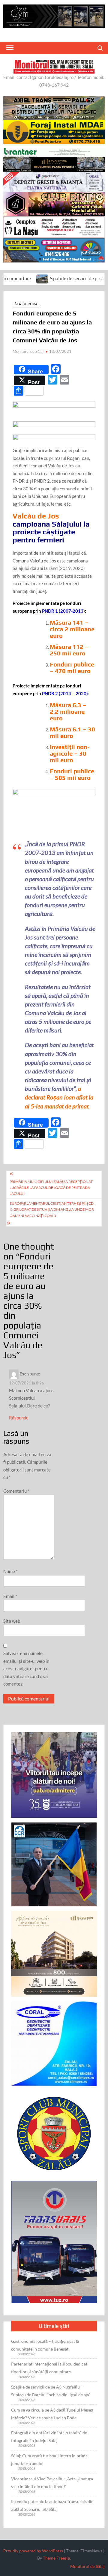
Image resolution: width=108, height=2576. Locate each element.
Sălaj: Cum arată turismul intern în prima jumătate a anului (49, 2460)
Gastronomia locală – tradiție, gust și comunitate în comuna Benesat (45, 2345)
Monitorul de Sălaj (28, 351)
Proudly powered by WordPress (33, 2551)
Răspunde (19, 1418)
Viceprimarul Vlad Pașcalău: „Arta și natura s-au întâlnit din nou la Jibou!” (52, 2483)
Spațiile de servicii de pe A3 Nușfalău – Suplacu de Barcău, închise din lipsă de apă (51, 2391)
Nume (10, 1571)
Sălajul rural (26, 304)
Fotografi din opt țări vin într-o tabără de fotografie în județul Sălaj (49, 2437)
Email (10, 1596)
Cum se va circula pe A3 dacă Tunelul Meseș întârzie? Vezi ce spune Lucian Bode (52, 2414)
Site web (12, 1621)
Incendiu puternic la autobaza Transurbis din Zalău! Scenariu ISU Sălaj (52, 2505)
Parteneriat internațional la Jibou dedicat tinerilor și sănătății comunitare (49, 2368)
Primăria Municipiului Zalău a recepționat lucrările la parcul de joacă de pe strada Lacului (51, 1188)
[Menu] (9, 48)
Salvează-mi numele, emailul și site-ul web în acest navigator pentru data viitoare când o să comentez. (26, 1668)
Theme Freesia (56, 2558)
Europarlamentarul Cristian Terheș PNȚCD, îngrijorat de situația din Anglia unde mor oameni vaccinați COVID (52, 1210)
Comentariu (16, 1491)
